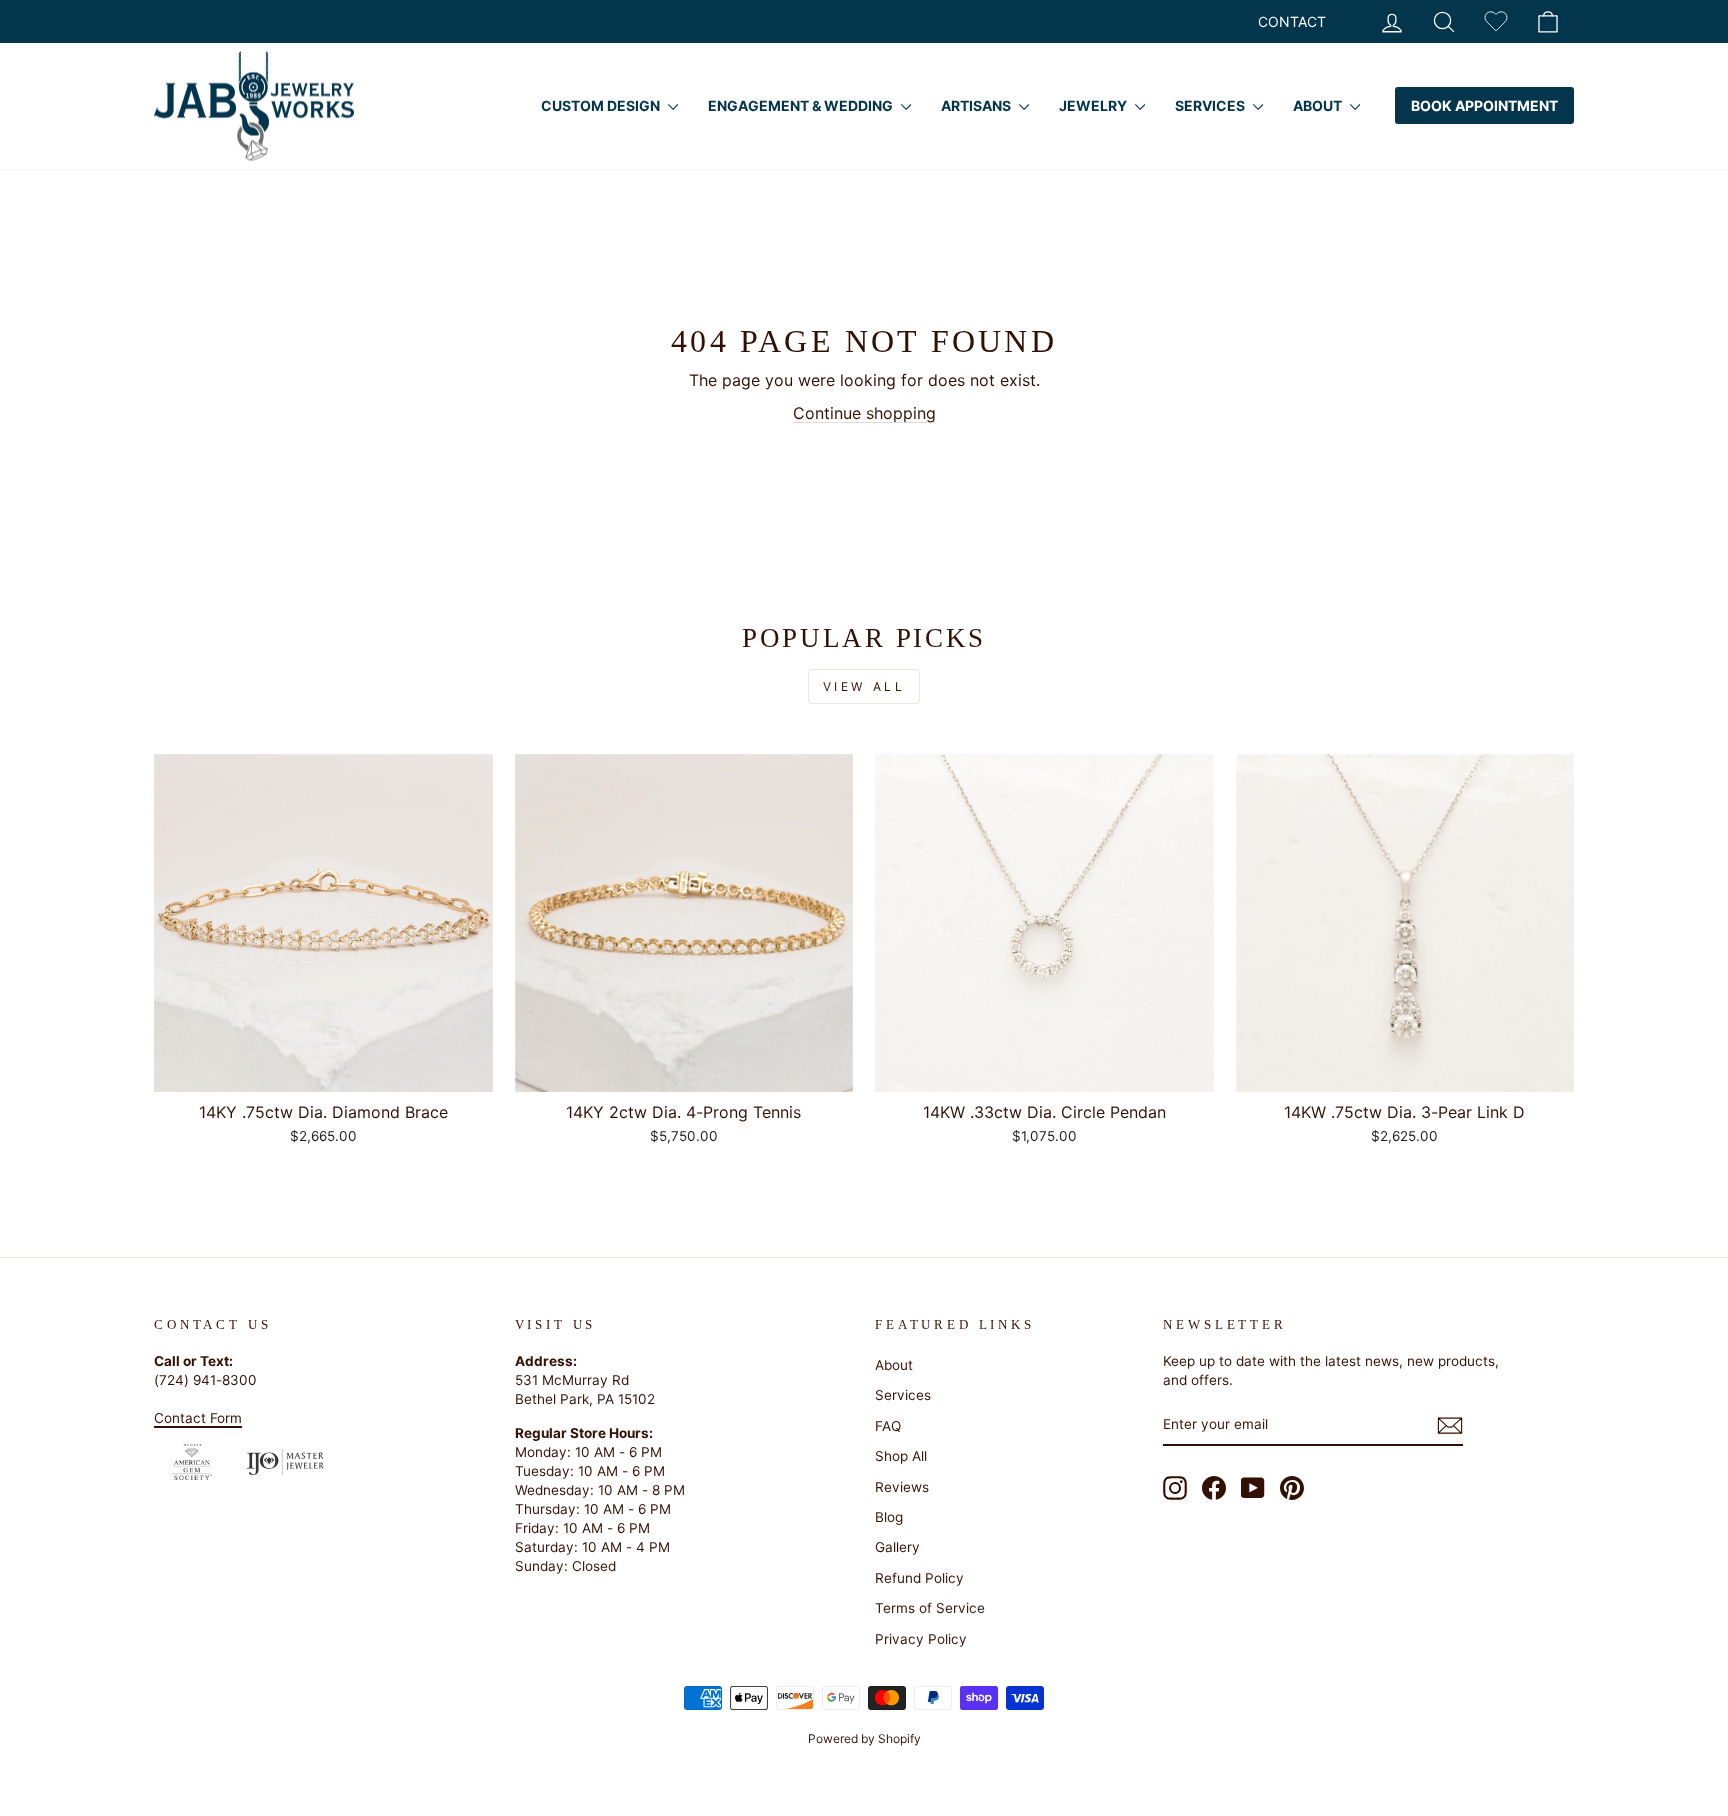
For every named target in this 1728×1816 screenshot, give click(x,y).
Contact (1292, 21)
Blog (889, 1517)
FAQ (888, 1426)
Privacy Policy (921, 1639)
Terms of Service (930, 1608)
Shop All (901, 1456)
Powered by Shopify (864, 1738)
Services (1211, 105)
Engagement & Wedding (802, 105)
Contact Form (198, 1418)
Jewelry (1094, 105)
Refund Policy (919, 1578)
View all (864, 686)
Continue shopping (864, 413)
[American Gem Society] (192, 1462)
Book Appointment (1484, 105)
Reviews (902, 1487)
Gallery (897, 1547)
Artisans (977, 105)
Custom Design (602, 105)
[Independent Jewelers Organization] (285, 1462)
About (1319, 105)
